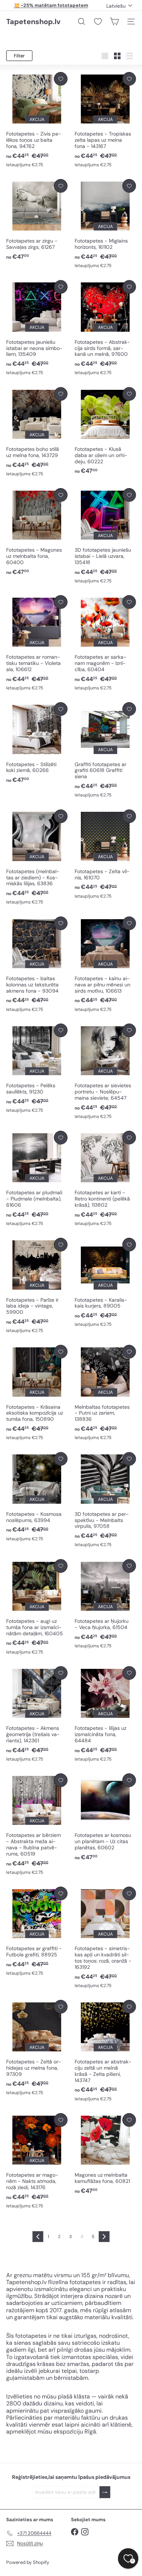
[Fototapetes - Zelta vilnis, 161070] (105, 855)
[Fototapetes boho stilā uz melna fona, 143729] (37, 432)
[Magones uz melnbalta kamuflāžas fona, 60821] (105, 2154)
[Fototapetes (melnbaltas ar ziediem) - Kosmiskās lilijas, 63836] (37, 858)
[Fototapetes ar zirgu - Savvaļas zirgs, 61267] (37, 220)
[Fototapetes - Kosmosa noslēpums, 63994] (37, 1497)
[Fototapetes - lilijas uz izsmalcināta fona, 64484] (105, 1714)
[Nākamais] (104, 2237)
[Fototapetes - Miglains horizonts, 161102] (105, 224)
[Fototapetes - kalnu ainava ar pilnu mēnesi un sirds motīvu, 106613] (105, 965)
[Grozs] (114, 22)
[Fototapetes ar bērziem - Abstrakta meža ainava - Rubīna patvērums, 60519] (37, 1824)
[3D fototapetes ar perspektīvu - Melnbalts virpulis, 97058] (105, 1500)
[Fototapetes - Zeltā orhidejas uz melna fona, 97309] (37, 2048)
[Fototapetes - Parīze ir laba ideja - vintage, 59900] (37, 1286)
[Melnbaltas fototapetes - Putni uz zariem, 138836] (105, 1393)
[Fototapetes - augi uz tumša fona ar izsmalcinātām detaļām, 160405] (37, 1607)
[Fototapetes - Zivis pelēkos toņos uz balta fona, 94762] (37, 120)
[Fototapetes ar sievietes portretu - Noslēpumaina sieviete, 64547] (105, 1072)
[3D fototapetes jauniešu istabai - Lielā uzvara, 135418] (105, 536)
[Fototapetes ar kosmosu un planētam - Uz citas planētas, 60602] (105, 1817)
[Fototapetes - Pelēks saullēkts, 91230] (37, 1069)
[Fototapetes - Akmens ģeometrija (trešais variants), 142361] (37, 1714)
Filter (19, 56)
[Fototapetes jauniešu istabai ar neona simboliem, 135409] (37, 328)
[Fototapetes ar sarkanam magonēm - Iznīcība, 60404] (105, 643)
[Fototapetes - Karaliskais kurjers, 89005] (105, 1283)
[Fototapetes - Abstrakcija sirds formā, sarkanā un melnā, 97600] (105, 328)
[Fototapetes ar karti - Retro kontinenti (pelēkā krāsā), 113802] (105, 1179)
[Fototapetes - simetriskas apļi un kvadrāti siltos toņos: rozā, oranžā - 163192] (105, 1938)
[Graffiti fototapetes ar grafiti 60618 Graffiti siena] (105, 750)
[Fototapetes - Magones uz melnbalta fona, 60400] (37, 532)
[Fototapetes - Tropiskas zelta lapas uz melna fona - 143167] (105, 120)
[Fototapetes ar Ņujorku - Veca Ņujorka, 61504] (105, 1604)
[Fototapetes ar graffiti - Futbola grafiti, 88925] (37, 1932)
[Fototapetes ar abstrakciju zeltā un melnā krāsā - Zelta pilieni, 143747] (105, 2051)
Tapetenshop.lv (33, 22)
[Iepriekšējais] (38, 2237)
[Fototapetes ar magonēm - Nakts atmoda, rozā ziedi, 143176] (37, 2161)
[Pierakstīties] (105, 2492)
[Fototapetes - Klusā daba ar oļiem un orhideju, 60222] (105, 431)
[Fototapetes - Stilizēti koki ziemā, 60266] (37, 743)
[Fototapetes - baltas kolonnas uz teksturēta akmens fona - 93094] (37, 965)
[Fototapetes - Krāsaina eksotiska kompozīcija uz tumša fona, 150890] (37, 1393)
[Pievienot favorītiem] (61, 79)
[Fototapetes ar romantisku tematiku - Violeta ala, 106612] (37, 643)
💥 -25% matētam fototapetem (51, 5)
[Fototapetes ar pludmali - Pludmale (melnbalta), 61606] (37, 1179)
